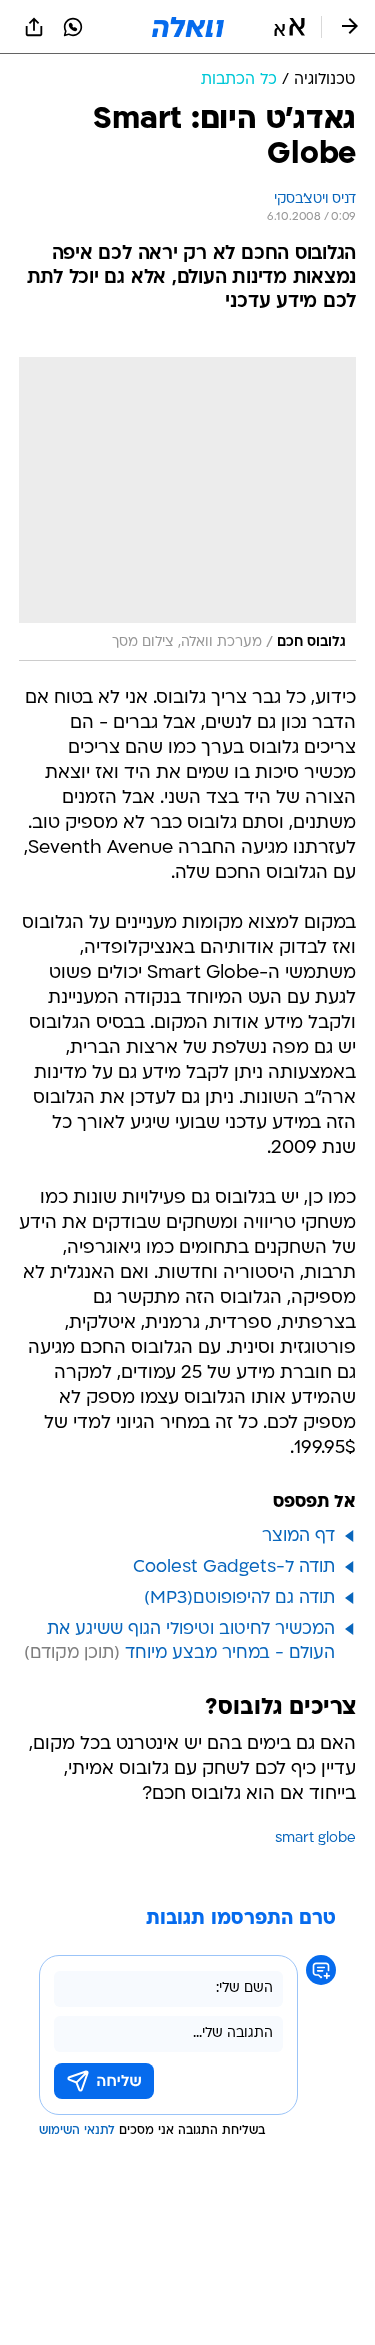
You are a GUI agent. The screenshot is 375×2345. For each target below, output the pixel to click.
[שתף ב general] (34, 27)
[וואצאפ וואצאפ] (73, 27)
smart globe (315, 1838)
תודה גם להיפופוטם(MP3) (239, 1598)
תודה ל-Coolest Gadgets (234, 1567)
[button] (289, 27)
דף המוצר (298, 1536)
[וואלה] (188, 27)
